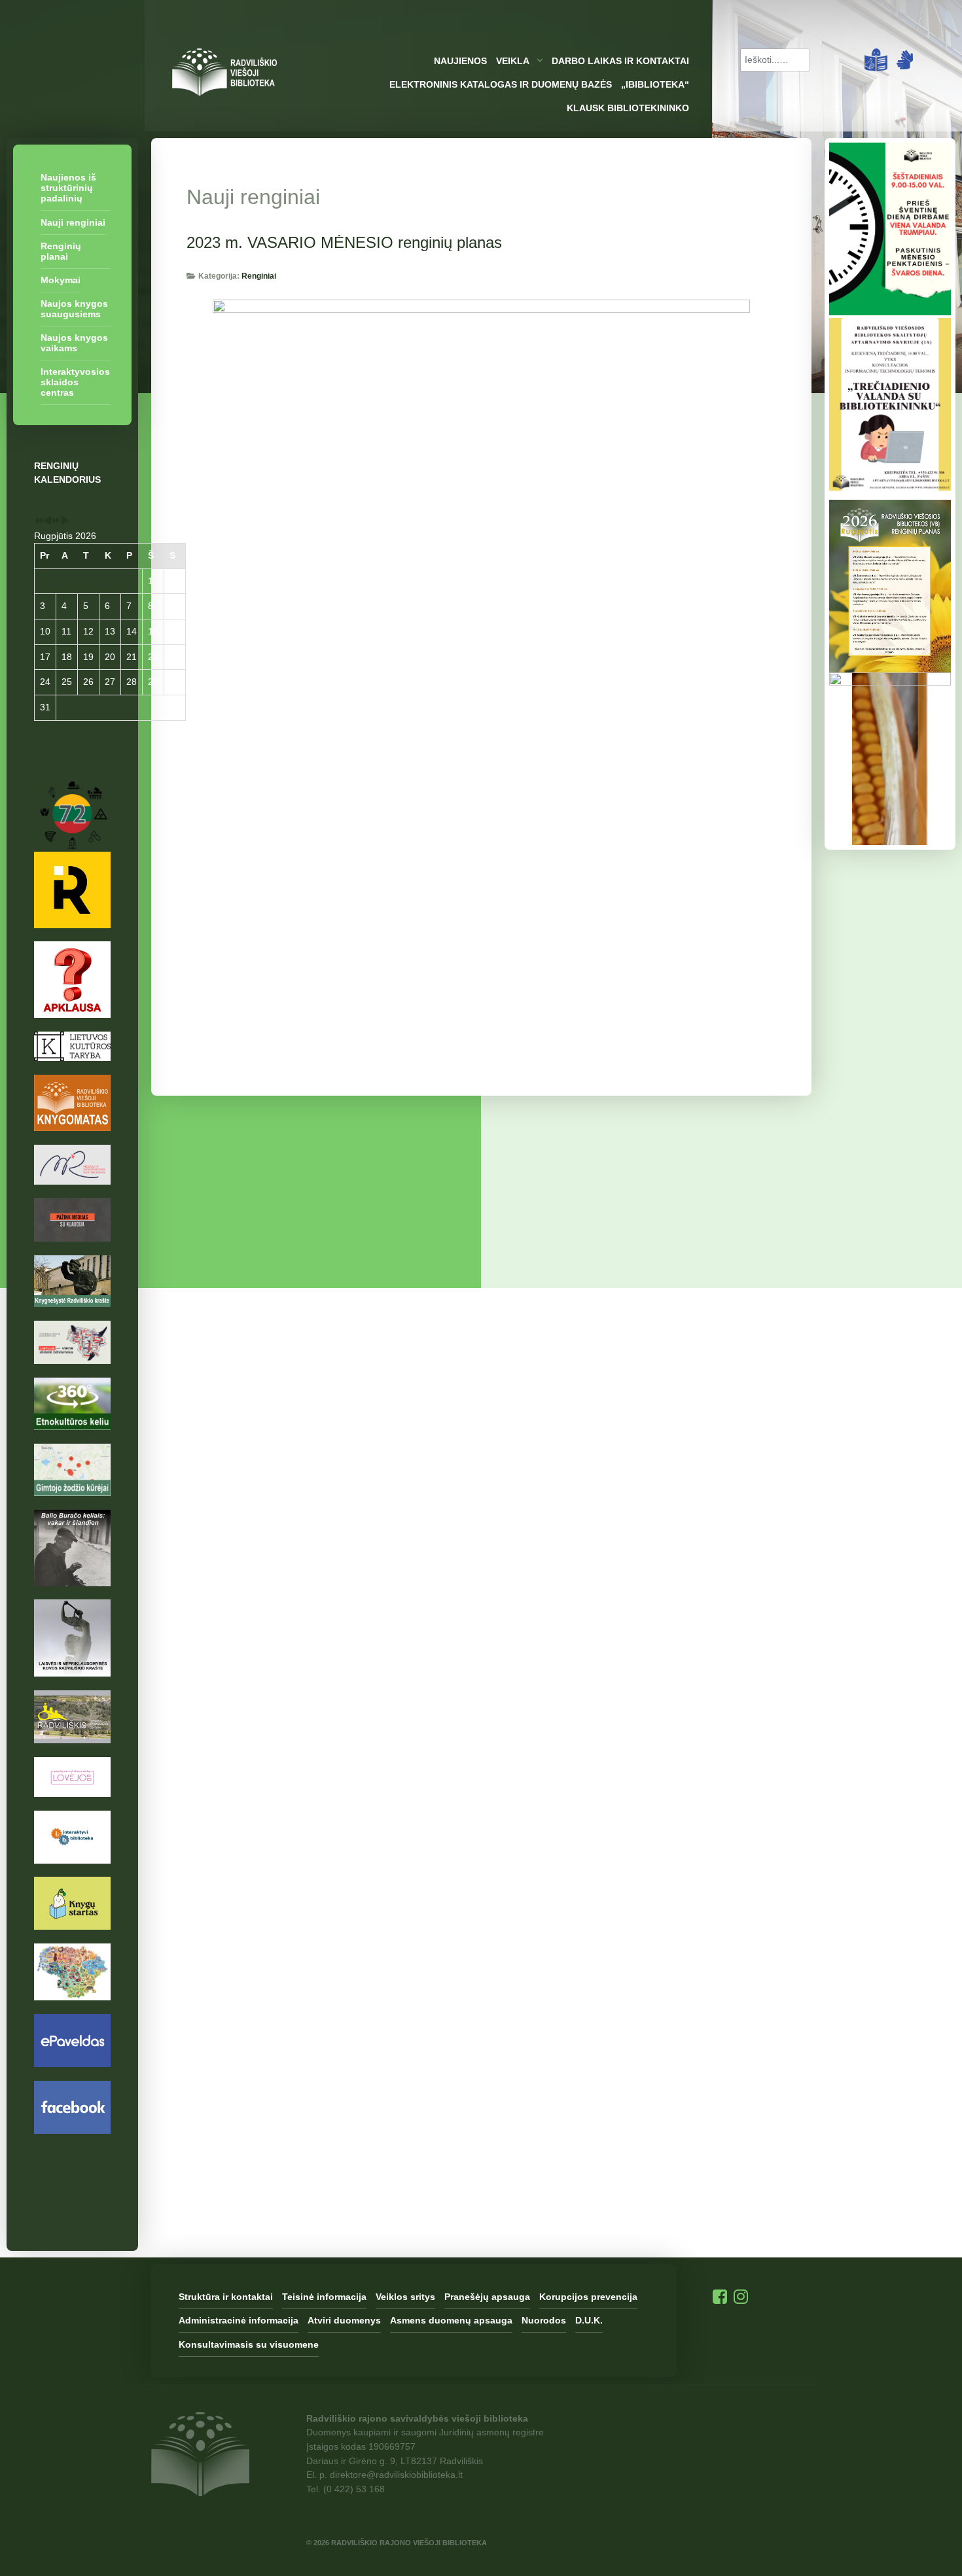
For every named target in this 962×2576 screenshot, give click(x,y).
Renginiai (259, 276)
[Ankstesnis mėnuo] (47, 521)
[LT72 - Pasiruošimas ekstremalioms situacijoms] (72, 835)
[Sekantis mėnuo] (65, 521)
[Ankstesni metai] (39, 521)
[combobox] (775, 60)
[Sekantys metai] (56, 521)
